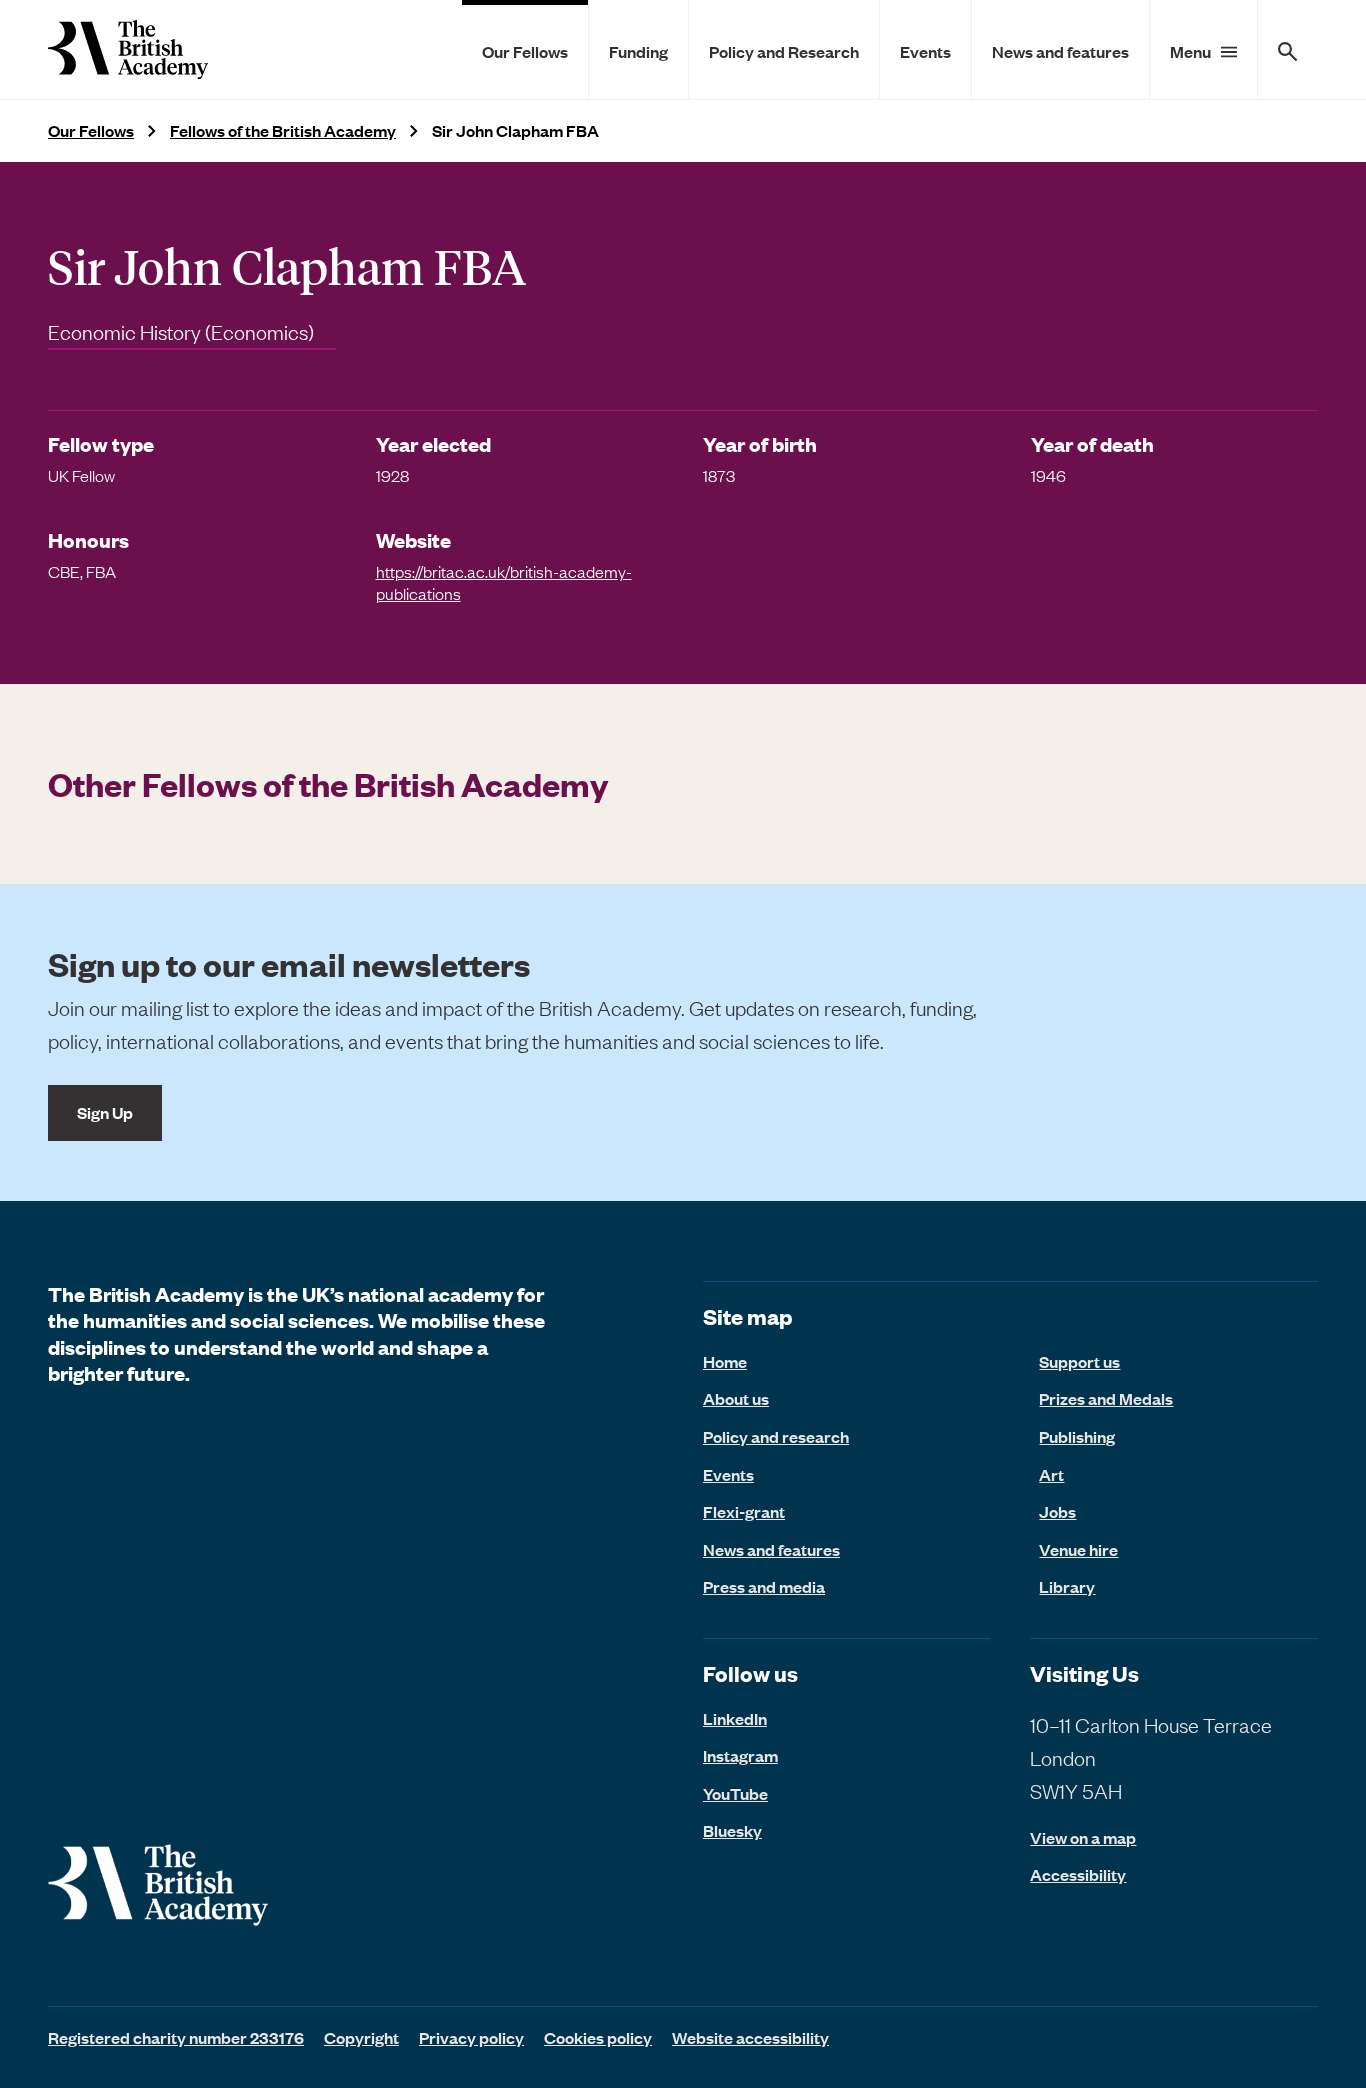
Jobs (1057, 1511)
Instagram (740, 1755)
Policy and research (776, 1436)
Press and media (764, 1586)
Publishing (1077, 1436)
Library (1067, 1586)
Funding (638, 51)
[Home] (128, 49)
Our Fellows (525, 51)
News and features (1060, 51)
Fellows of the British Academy (283, 130)
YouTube (735, 1793)
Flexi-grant (744, 1511)
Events (925, 51)
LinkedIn (735, 1718)
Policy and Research (784, 51)
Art (1051, 1474)
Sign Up (105, 1112)
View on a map (1083, 1837)
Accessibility (1078, 1874)
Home (725, 1361)
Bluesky (732, 1830)
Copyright (361, 2037)
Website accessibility (750, 2037)
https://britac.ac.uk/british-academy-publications (504, 582)
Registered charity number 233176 (176, 2037)
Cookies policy (598, 2037)
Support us (1079, 1361)
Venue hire (1078, 1549)
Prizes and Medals (1106, 1398)
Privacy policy (471, 2037)
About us (736, 1398)
